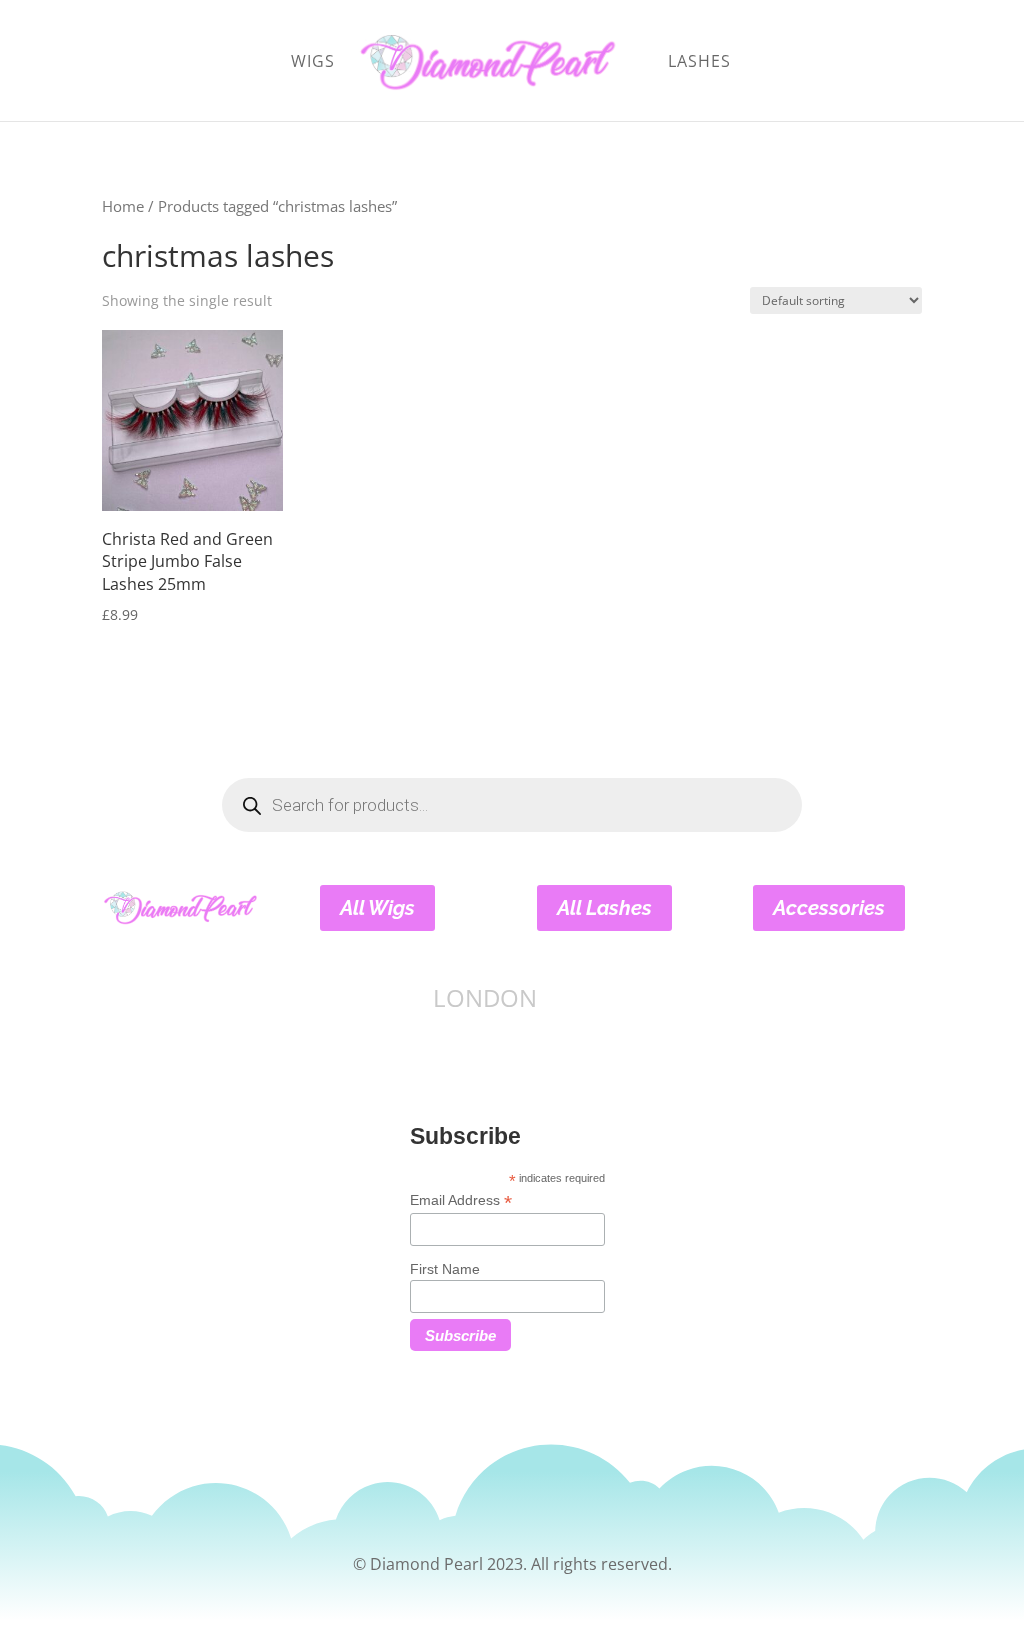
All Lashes (604, 908)
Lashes (699, 63)
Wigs (313, 63)
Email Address (461, 1200)
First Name (445, 1269)
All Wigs (377, 908)
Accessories (829, 908)
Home (123, 206)
